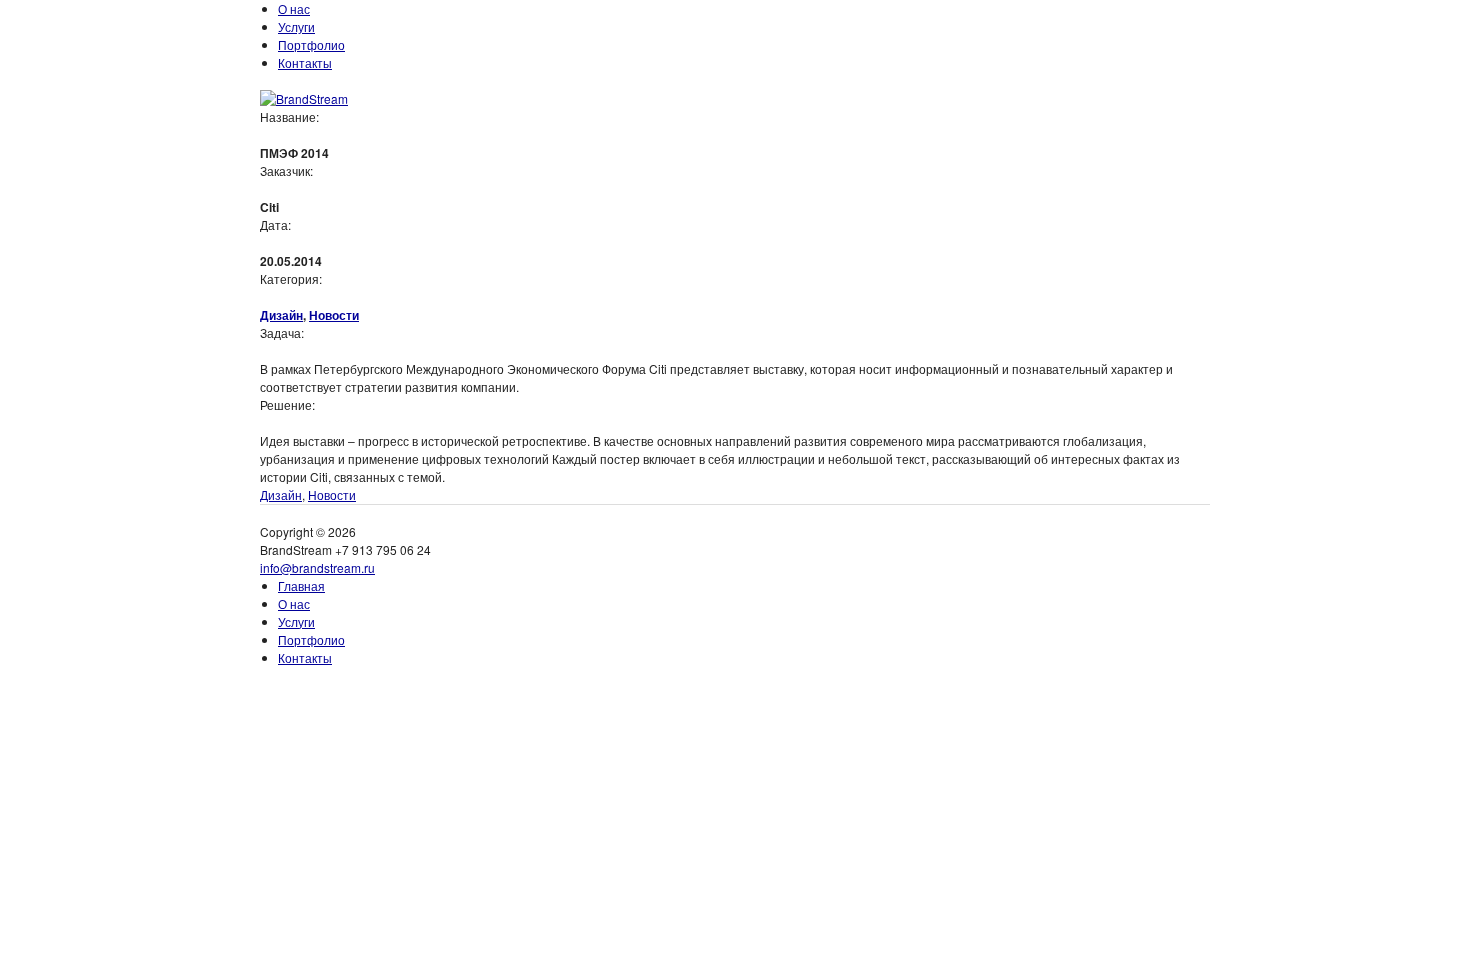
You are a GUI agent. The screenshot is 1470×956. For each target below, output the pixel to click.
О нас (294, 8)
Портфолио (311, 44)
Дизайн (281, 315)
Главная (301, 585)
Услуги (296, 26)
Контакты (305, 62)
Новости (334, 315)
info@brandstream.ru (317, 567)
